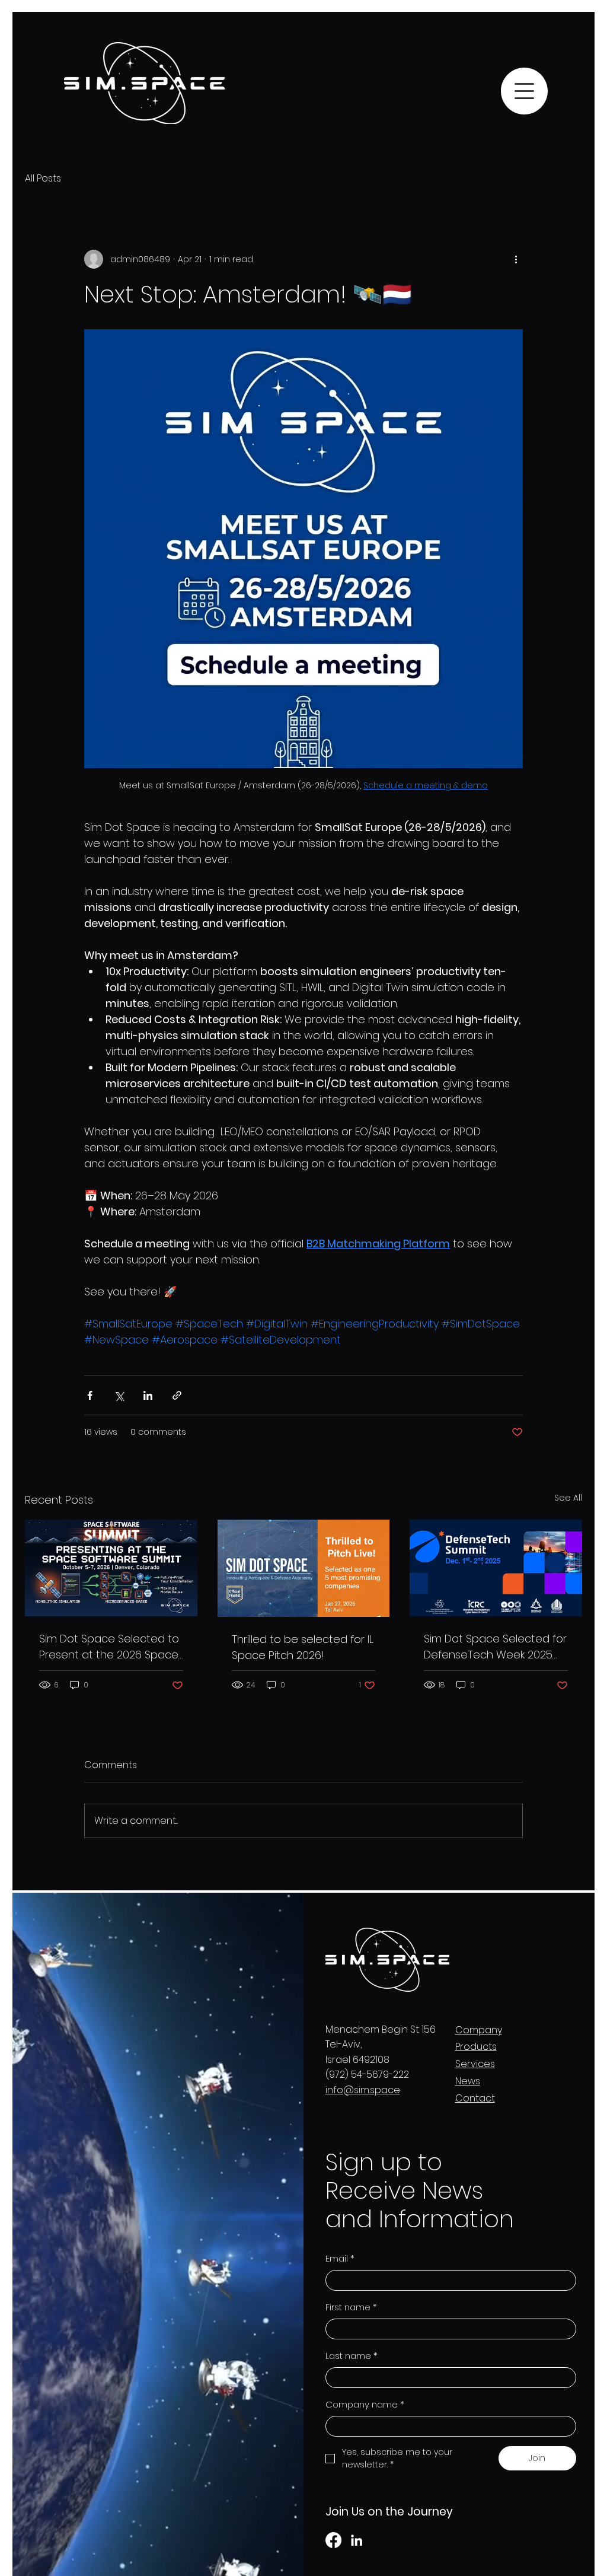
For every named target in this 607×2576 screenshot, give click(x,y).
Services (475, 2064)
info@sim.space (363, 2090)
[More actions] (516, 259)
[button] (524, 91)
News (468, 2081)
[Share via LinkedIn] (148, 1395)
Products (476, 2047)
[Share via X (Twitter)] (119, 1395)
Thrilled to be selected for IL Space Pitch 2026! (303, 1647)
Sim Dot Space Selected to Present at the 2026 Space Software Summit (109, 1647)
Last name (352, 2356)
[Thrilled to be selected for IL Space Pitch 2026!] (304, 1568)
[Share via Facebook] (90, 1395)
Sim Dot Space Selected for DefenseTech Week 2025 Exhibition (495, 1647)
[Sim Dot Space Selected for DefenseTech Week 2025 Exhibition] (496, 1568)
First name (351, 2307)
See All (568, 1498)
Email (340, 2258)
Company (479, 2030)
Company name (365, 2404)
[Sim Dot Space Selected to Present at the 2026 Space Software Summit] (111, 1568)
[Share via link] (177, 1395)
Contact (475, 2098)
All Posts (43, 179)
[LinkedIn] (357, 2540)
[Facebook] (333, 2540)
